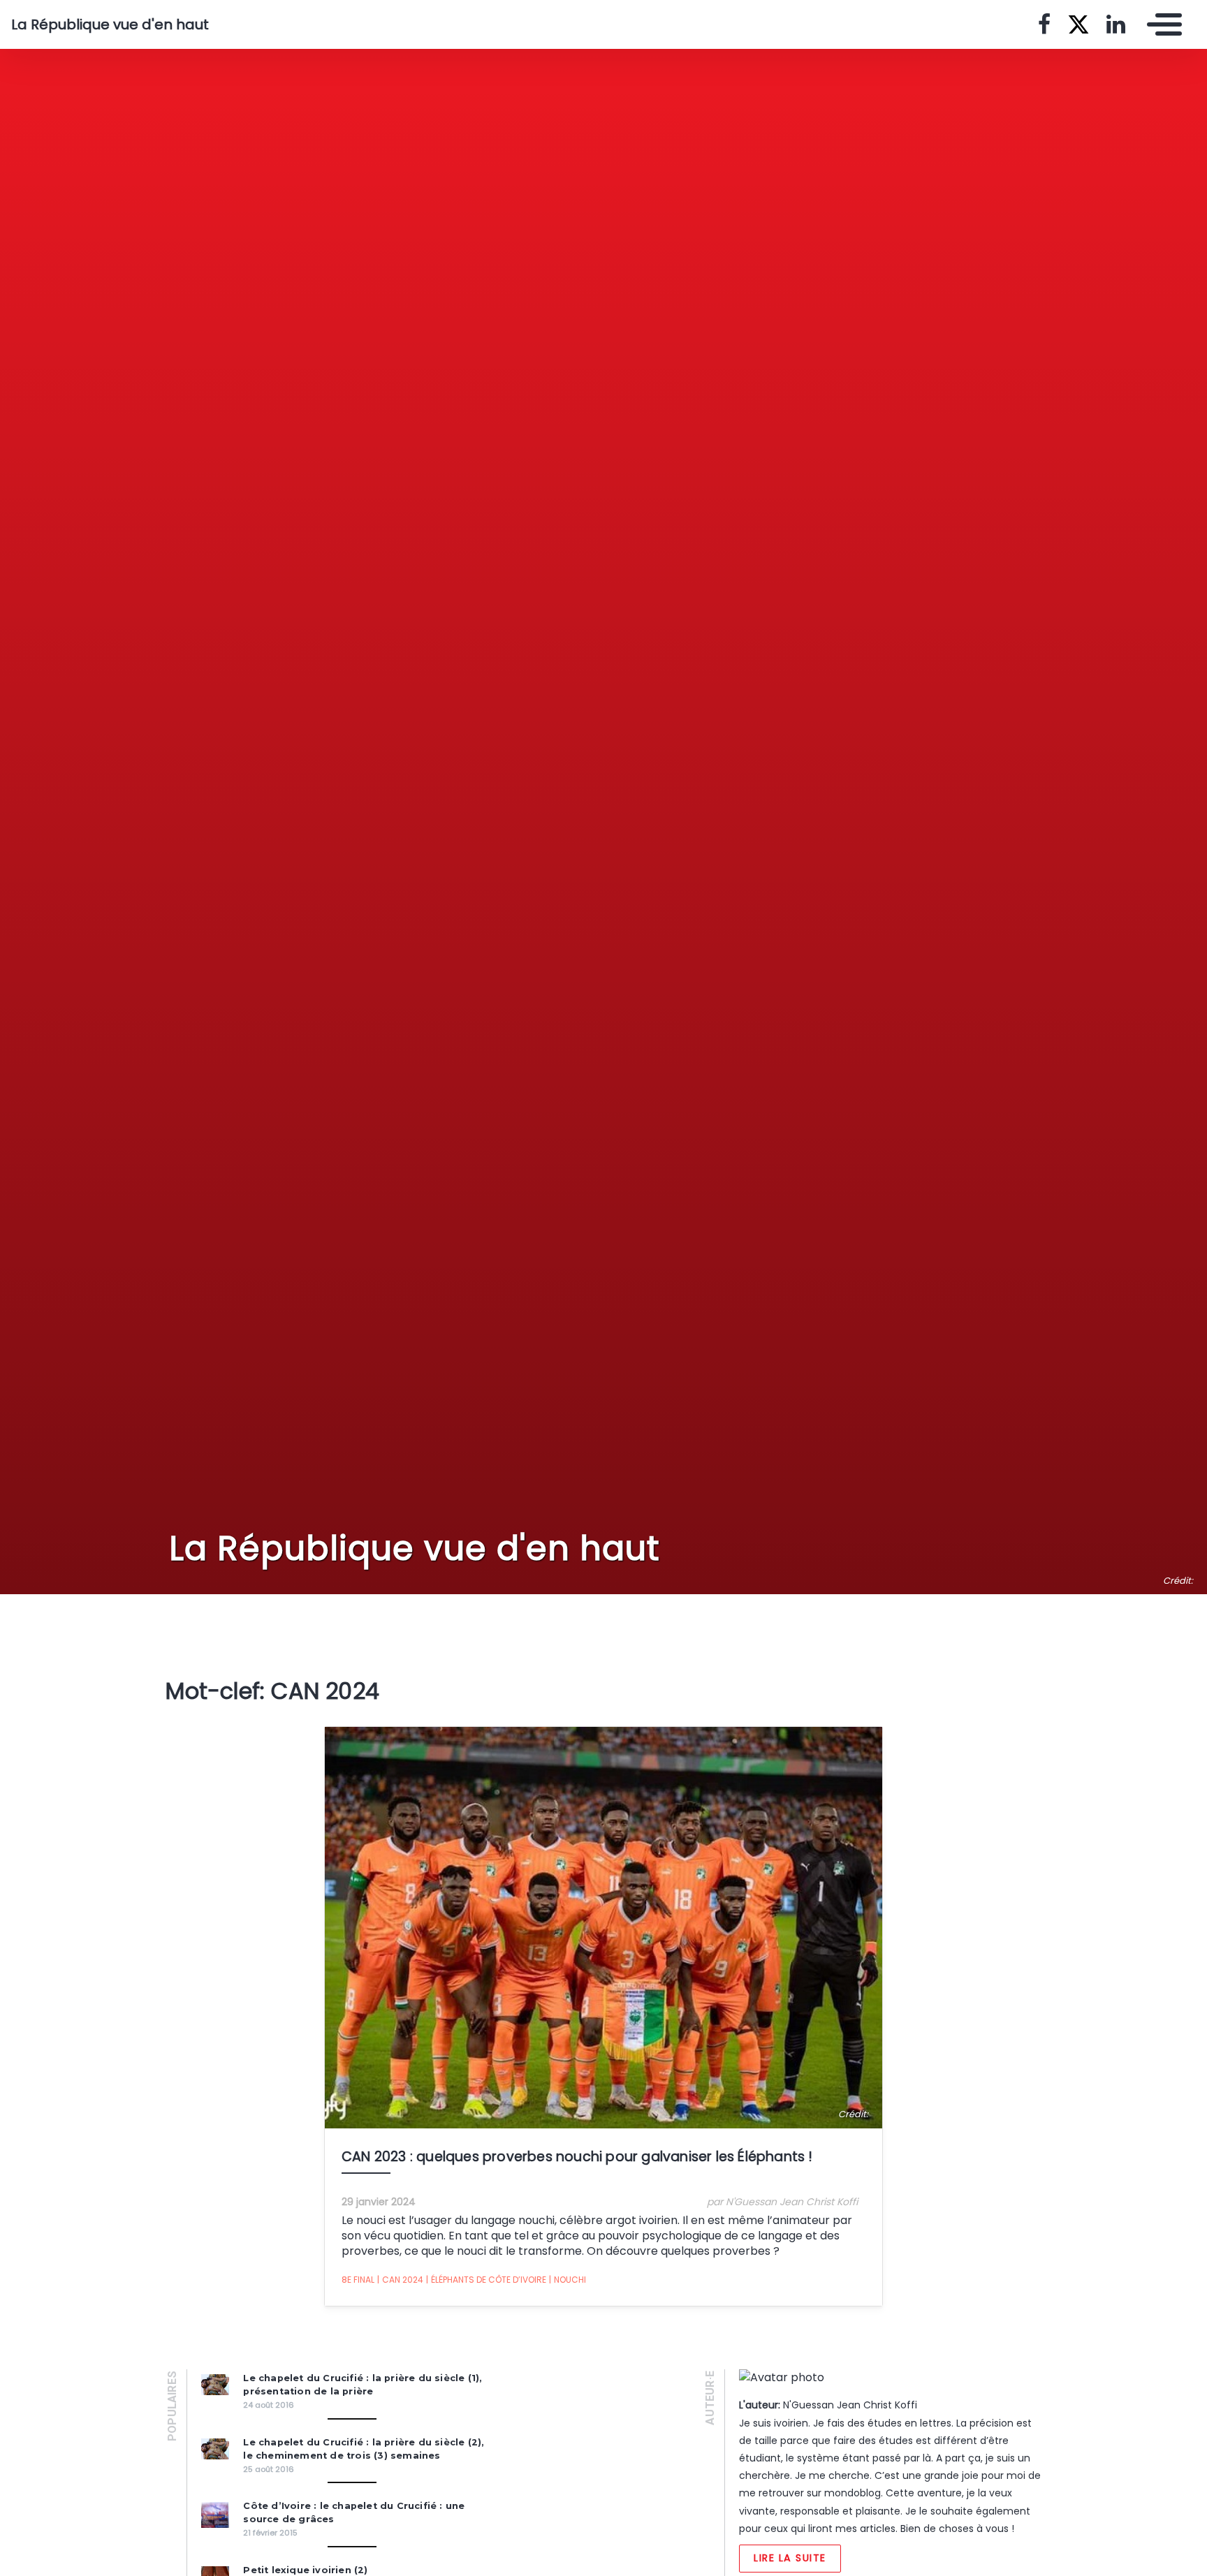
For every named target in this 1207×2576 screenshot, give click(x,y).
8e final (358, 2280)
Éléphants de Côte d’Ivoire (486, 2280)
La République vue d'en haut (110, 24)
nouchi (568, 2280)
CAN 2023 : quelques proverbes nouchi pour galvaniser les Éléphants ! (577, 2157)
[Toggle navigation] (1161, 24)
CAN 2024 (400, 2280)
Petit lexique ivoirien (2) (305, 2570)
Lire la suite (790, 2558)
